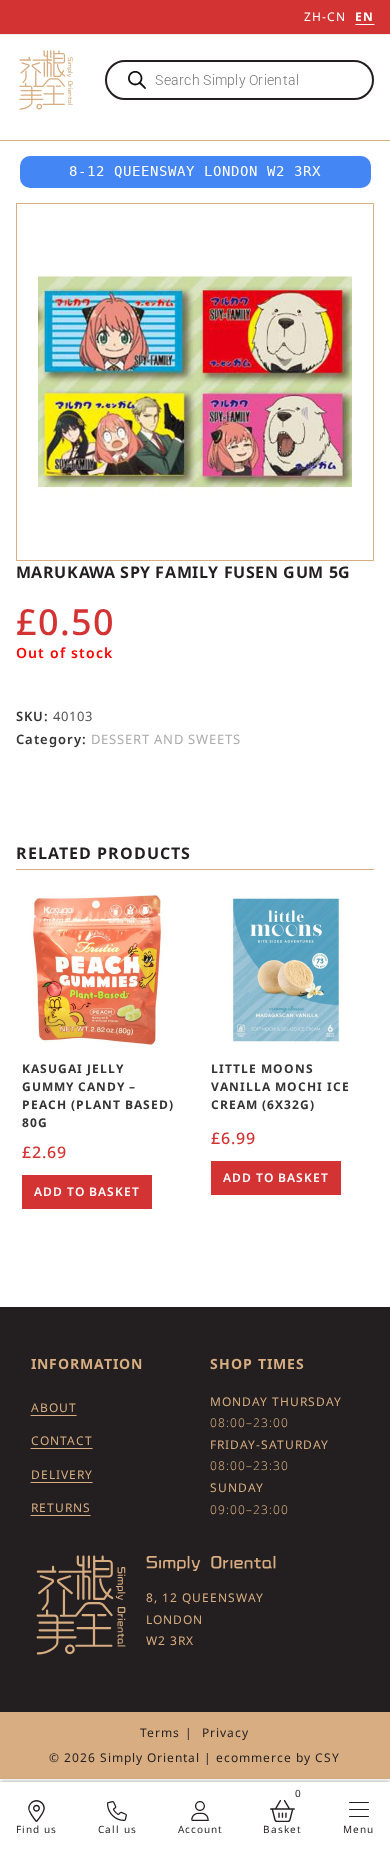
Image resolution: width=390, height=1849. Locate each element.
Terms (160, 1732)
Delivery (62, 1474)
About (54, 1407)
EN (364, 16)
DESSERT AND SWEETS (166, 739)
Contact (62, 1440)
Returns (61, 1507)
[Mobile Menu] (359, 1809)
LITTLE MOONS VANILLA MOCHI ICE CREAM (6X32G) (280, 1086)
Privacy (225, 1732)
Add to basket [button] (87, 1191)
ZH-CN (325, 16)
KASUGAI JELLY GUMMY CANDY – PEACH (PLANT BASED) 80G (98, 1095)
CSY (327, 1757)
